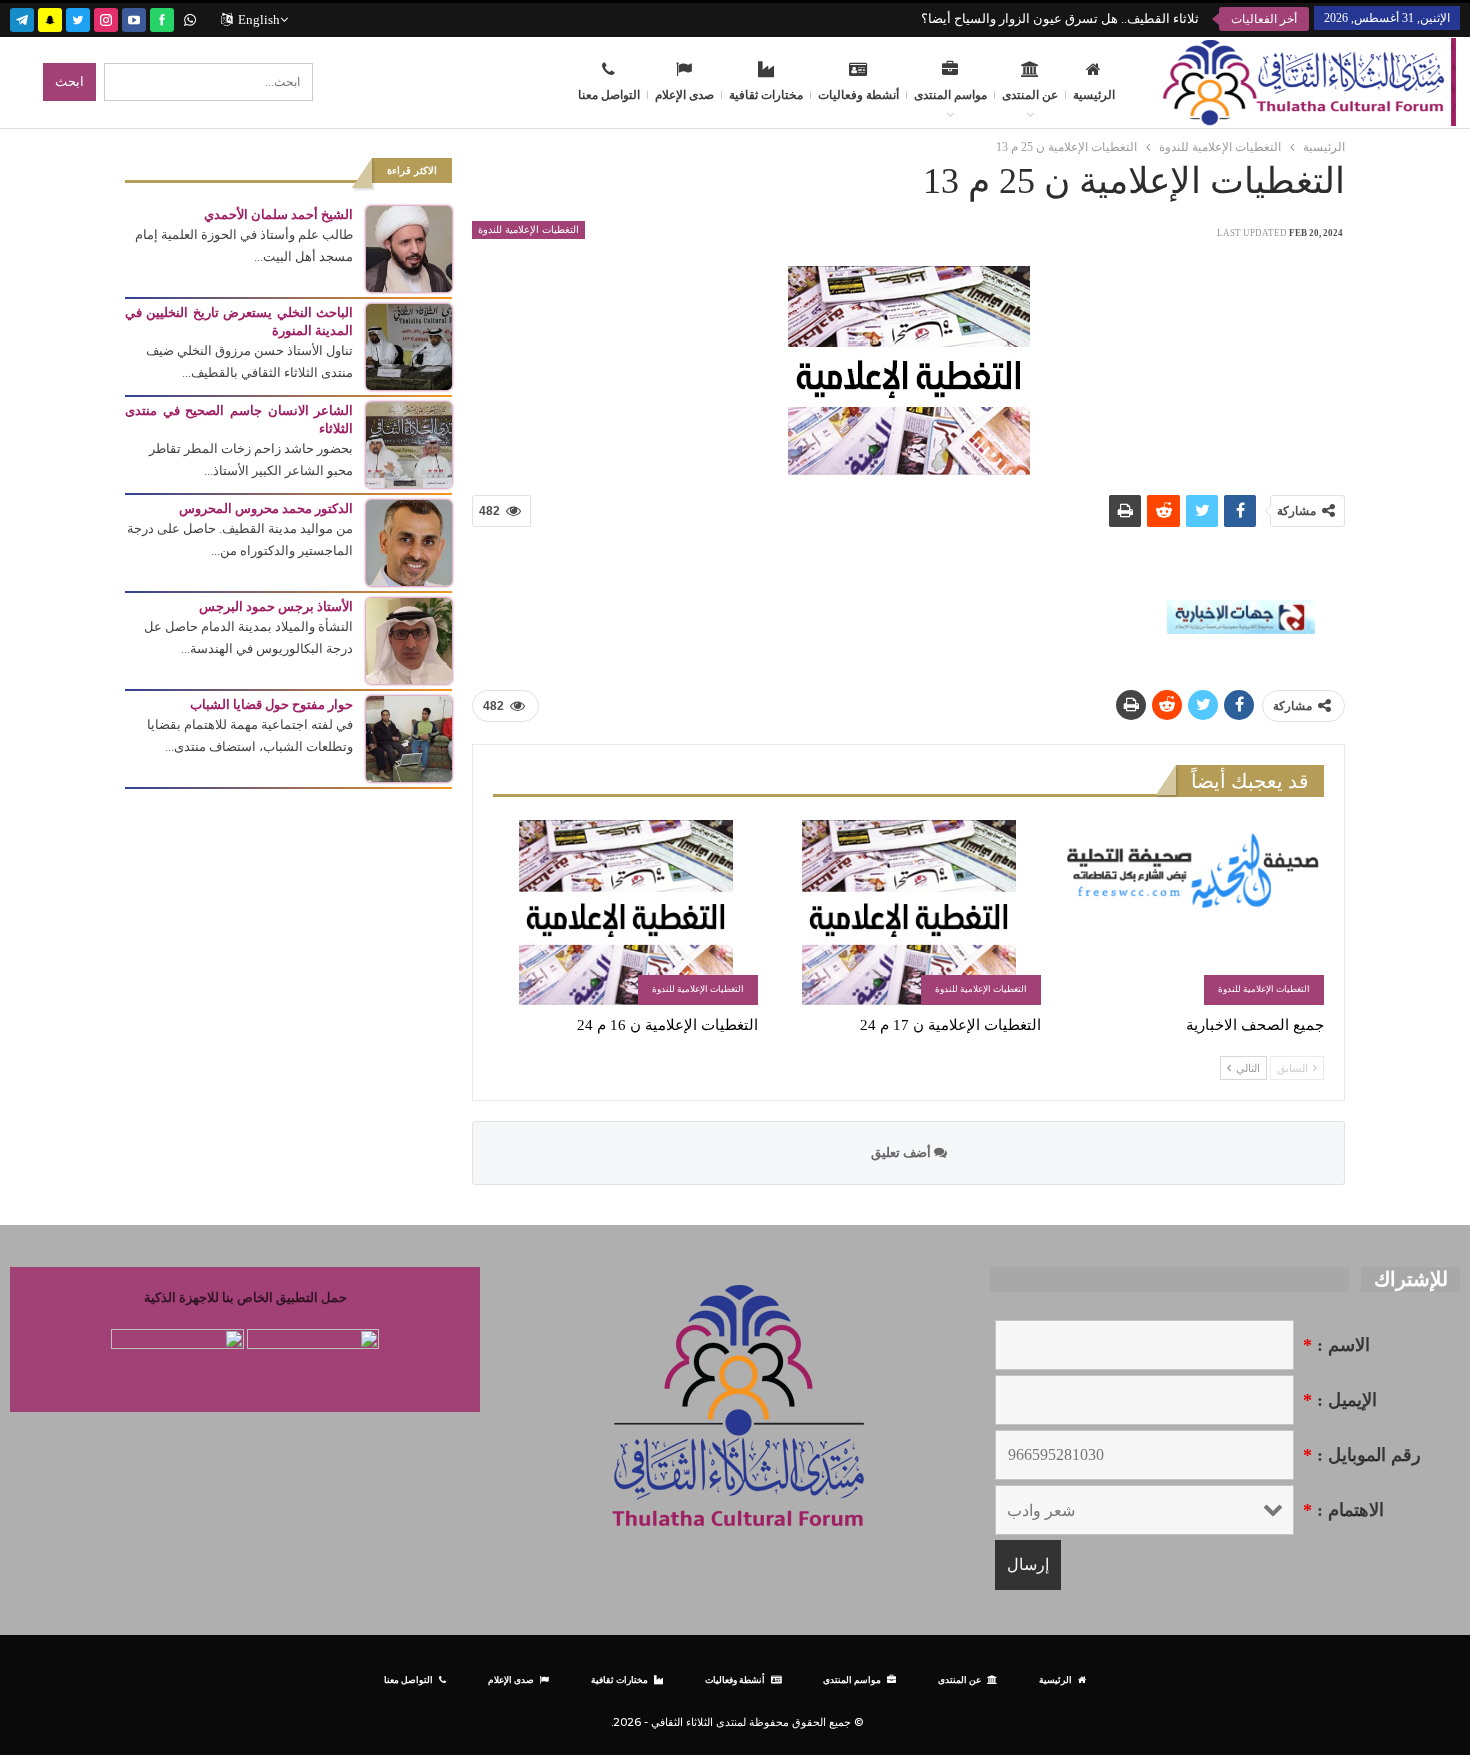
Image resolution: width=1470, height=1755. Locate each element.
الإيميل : (1340, 1400)
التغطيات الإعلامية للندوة (528, 229)
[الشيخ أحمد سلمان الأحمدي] (409, 247)
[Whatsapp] (190, 17)
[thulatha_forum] (106, 17)
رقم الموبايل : (1362, 1455)
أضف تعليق (902, 1152)
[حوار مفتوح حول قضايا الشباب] (409, 737)
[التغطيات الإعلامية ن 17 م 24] (908, 912)
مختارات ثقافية (766, 95)
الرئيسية (1094, 95)
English (259, 19)
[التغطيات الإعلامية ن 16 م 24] (625, 912)
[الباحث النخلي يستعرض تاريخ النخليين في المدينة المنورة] (409, 345)
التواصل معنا (609, 95)
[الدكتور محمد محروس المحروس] (409, 541)
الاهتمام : (1343, 1510)
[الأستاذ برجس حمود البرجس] (409, 639)
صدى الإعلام (684, 95)
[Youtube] (134, 17)
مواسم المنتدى (950, 95)
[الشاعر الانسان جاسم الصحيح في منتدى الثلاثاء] (409, 443)
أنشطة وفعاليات (858, 95)
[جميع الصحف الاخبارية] (1191, 912)
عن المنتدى (1030, 95)
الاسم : (1336, 1345)
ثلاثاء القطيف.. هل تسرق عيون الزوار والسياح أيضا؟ (1060, 18)
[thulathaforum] (162, 17)
